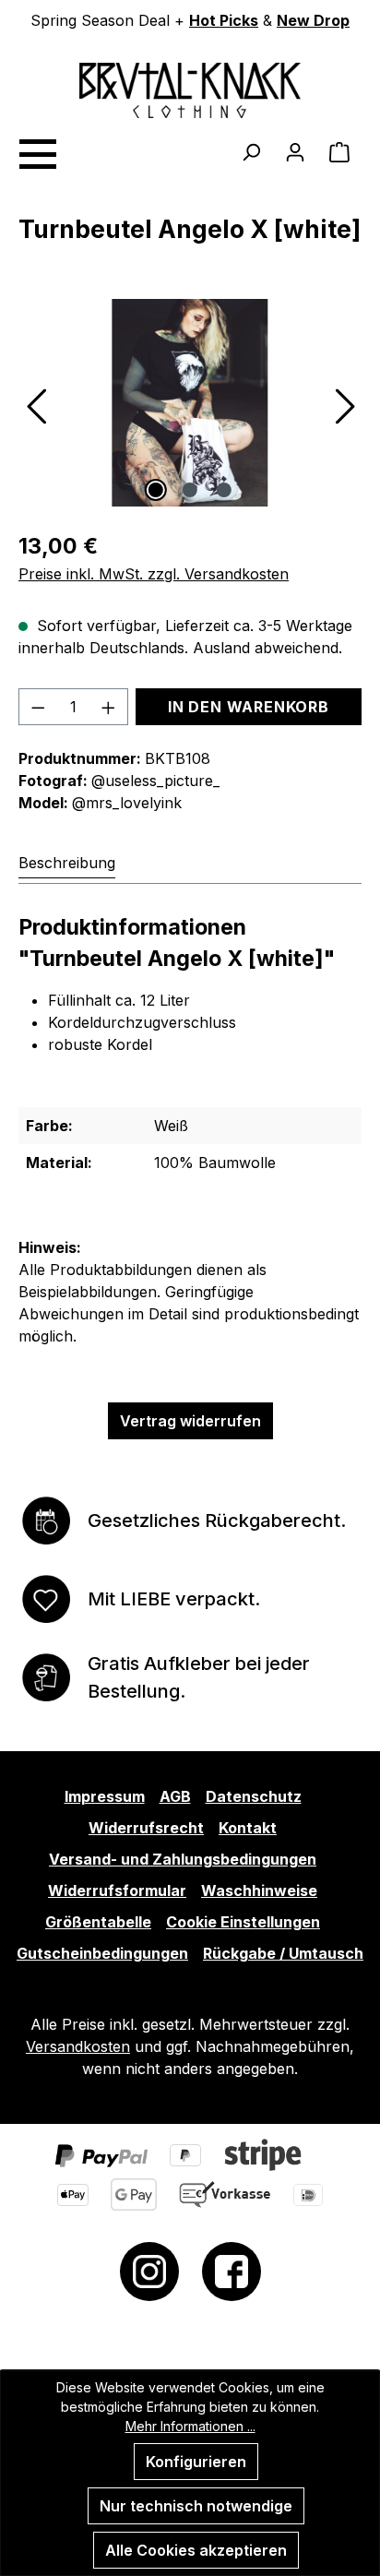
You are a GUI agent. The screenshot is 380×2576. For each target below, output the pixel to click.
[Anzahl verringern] (38, 707)
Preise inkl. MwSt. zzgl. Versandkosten (154, 574)
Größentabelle (98, 1922)
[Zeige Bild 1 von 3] (156, 490)
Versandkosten (78, 2046)
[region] (190, 403)
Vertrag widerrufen (190, 1421)
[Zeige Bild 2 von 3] (190, 490)
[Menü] (37, 151)
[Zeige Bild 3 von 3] (224, 490)
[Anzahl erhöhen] (109, 707)
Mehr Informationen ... (190, 2426)
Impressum (105, 1796)
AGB (175, 1796)
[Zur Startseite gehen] (190, 90)
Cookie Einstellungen (243, 1922)
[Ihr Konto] (295, 151)
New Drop (313, 20)
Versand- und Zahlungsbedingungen (183, 1859)
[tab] (67, 863)
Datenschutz (254, 1796)
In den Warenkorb (249, 707)
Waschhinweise (259, 1890)
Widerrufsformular (117, 1890)
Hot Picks (224, 20)
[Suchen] (251, 151)
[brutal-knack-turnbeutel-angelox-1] (190, 403)
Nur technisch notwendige (196, 2506)
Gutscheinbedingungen (102, 1953)
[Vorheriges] (35, 403)
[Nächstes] (345, 403)
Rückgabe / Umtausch (283, 1953)
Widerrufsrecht (146, 1828)
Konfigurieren (196, 2462)
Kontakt (248, 1828)
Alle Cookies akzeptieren (196, 2550)
